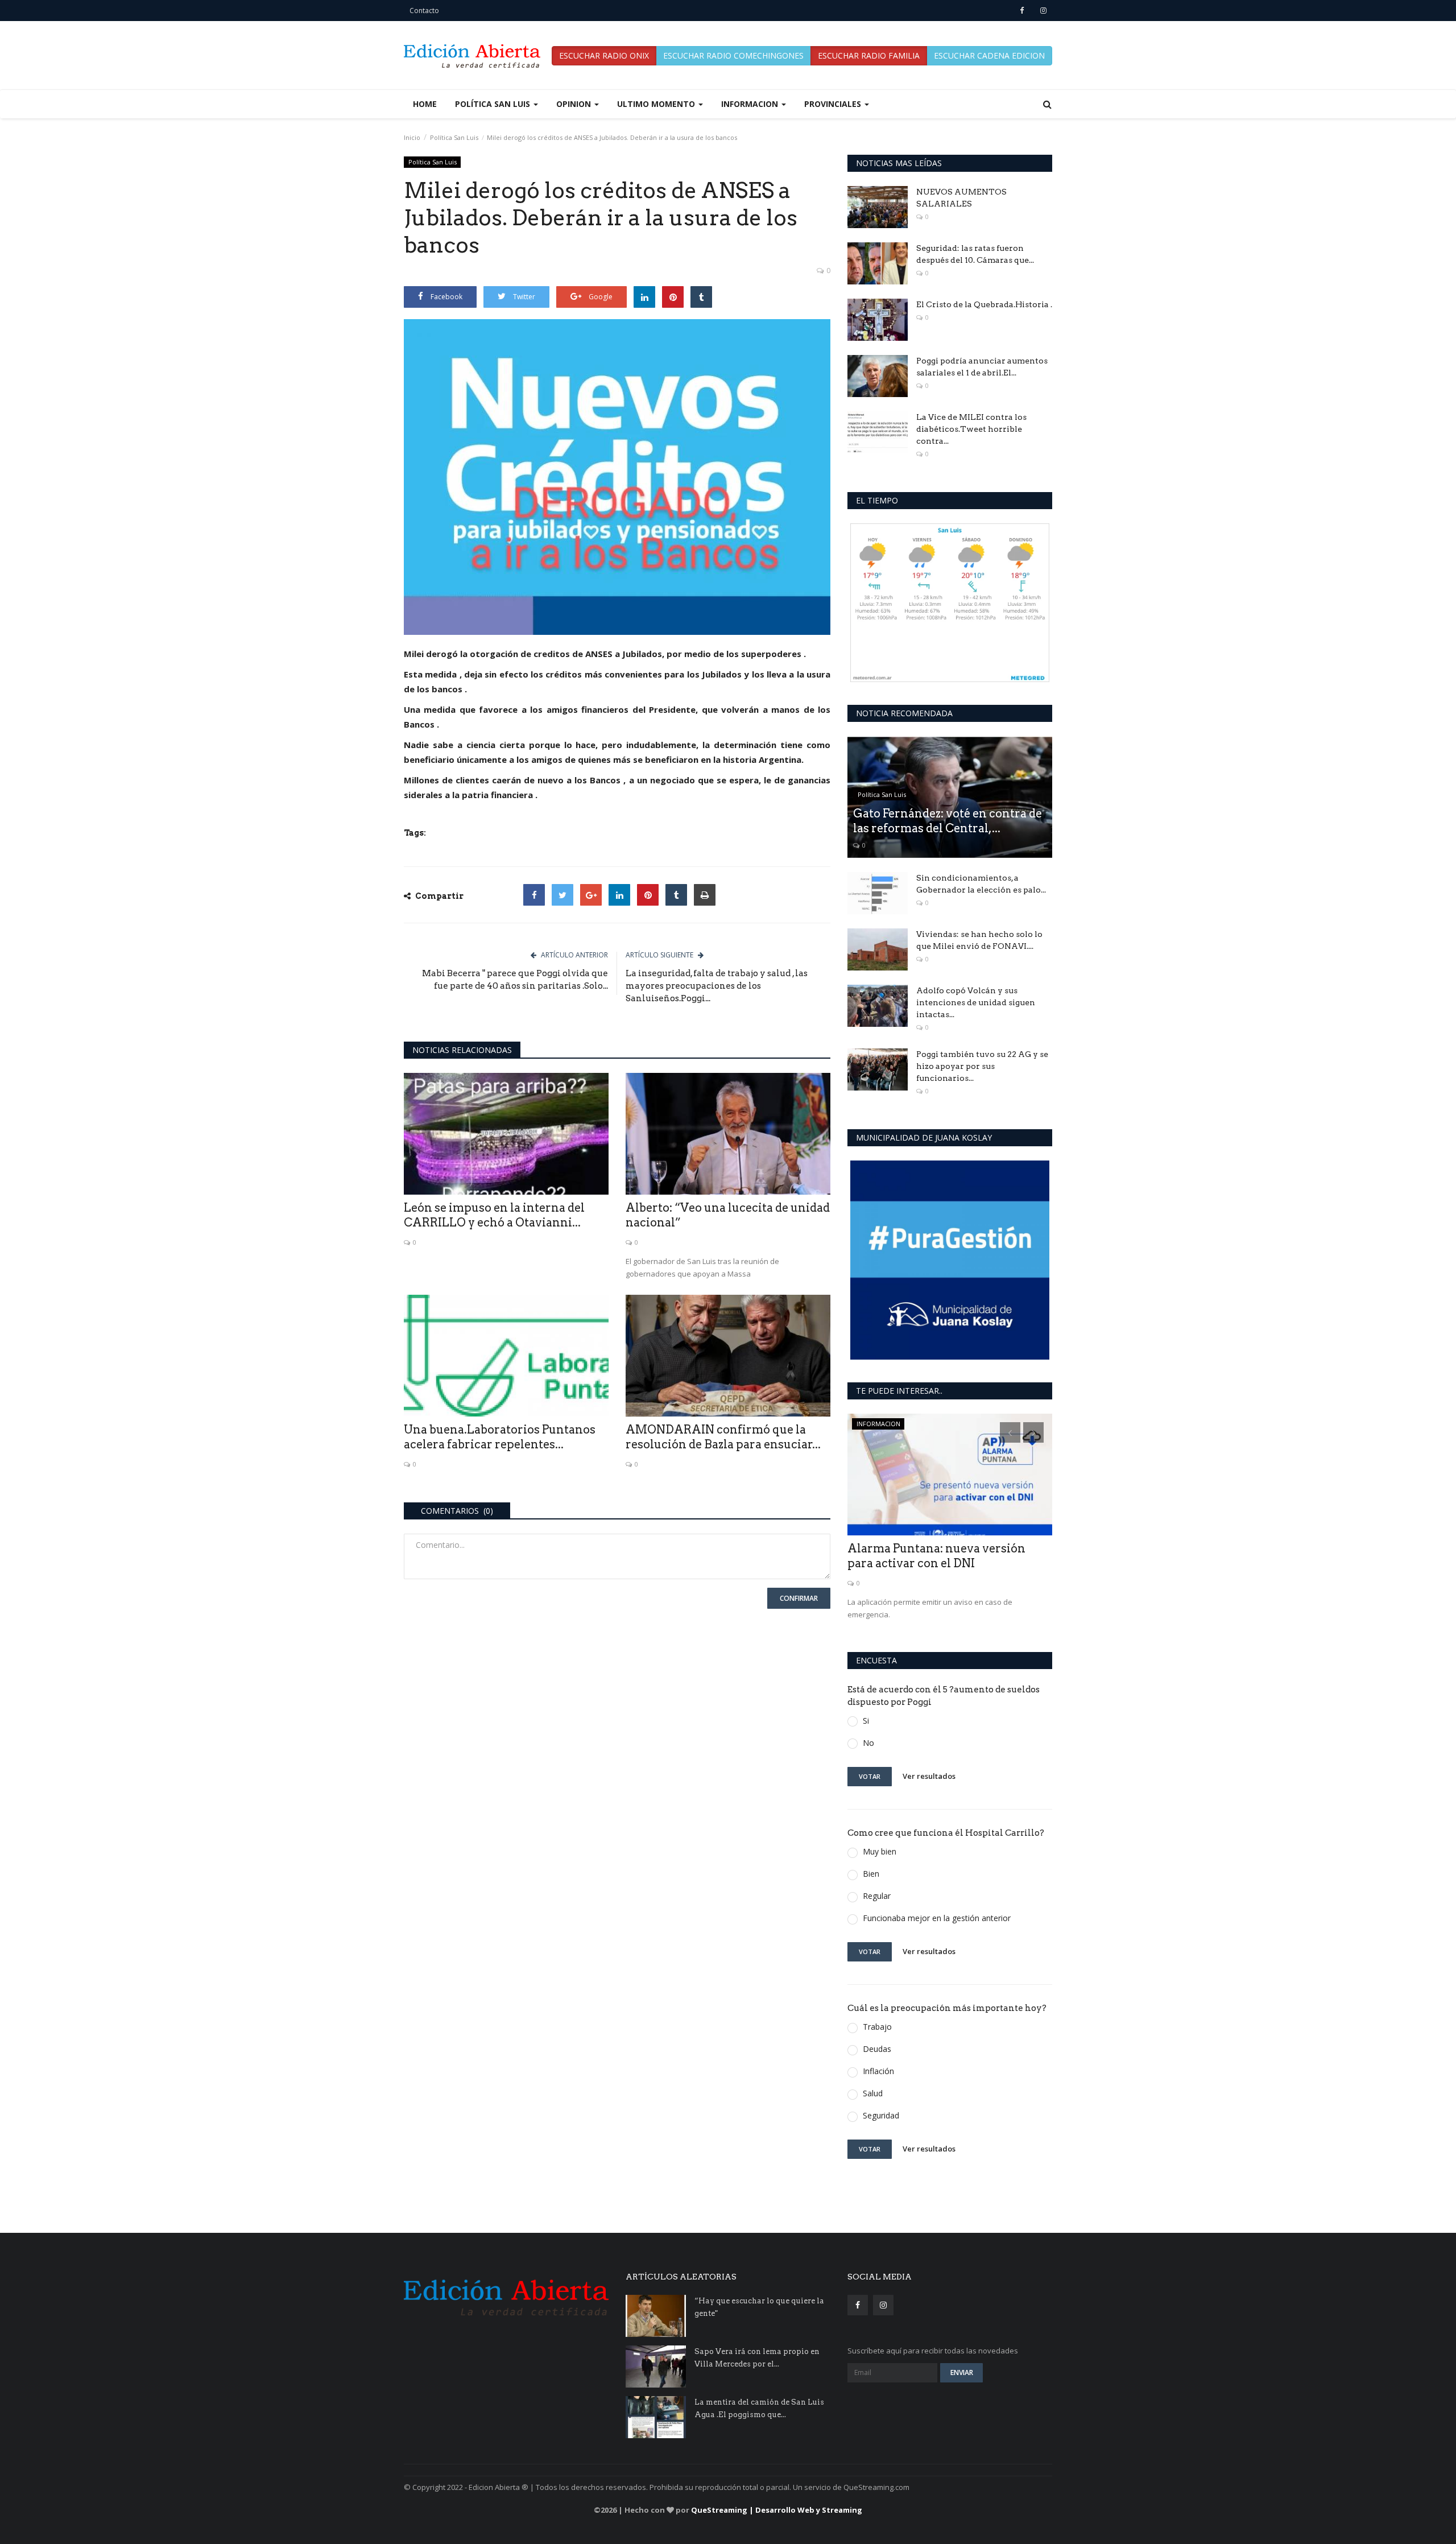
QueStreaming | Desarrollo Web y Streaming (777, 2510)
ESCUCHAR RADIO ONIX (604, 55)
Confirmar (799, 1598)
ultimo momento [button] (657, 104)
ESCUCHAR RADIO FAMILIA (869, 55)
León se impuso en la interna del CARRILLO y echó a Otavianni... (494, 1215)
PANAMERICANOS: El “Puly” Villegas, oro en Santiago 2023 (930, 1556)
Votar (870, 1776)
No (868, 1743)
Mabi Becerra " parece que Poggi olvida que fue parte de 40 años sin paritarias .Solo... (515, 980)
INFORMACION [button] (751, 104)
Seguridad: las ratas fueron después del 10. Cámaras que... (975, 254)
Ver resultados (929, 1776)
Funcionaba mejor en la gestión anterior (937, 1918)
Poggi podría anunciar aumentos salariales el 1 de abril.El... (982, 367)
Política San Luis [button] (494, 104)
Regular (877, 1896)
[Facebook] (534, 895)
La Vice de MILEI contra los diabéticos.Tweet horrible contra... (971, 429)
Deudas (877, 2049)
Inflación (878, 2071)
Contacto (424, 11)
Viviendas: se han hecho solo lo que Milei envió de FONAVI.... (979, 940)
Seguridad (881, 2115)
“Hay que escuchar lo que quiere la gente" (759, 2307)
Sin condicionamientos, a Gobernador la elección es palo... (981, 884)
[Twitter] (562, 895)
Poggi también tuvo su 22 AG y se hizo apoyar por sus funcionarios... (982, 1066)
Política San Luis (454, 137)
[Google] (591, 895)
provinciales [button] (834, 104)
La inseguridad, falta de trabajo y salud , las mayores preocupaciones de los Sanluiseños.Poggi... (717, 986)
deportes (870, 1424)
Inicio (412, 137)
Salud (873, 2093)
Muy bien (880, 1851)
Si (866, 1721)
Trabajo (877, 2027)
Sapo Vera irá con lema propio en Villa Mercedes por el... (757, 2358)
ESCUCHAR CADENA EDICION (989, 55)
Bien (871, 1874)
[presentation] (1010, 1432)
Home (425, 104)
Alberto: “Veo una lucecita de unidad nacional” (728, 1215)
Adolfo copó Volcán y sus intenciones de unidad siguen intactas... (976, 1002)
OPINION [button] (575, 104)
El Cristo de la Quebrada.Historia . (984, 304)
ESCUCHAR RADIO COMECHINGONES (733, 55)
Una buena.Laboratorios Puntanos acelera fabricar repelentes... (500, 1437)
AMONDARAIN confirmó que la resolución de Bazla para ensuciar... (723, 1437)
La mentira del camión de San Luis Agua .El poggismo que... (759, 2408)
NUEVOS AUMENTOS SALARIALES (961, 198)
